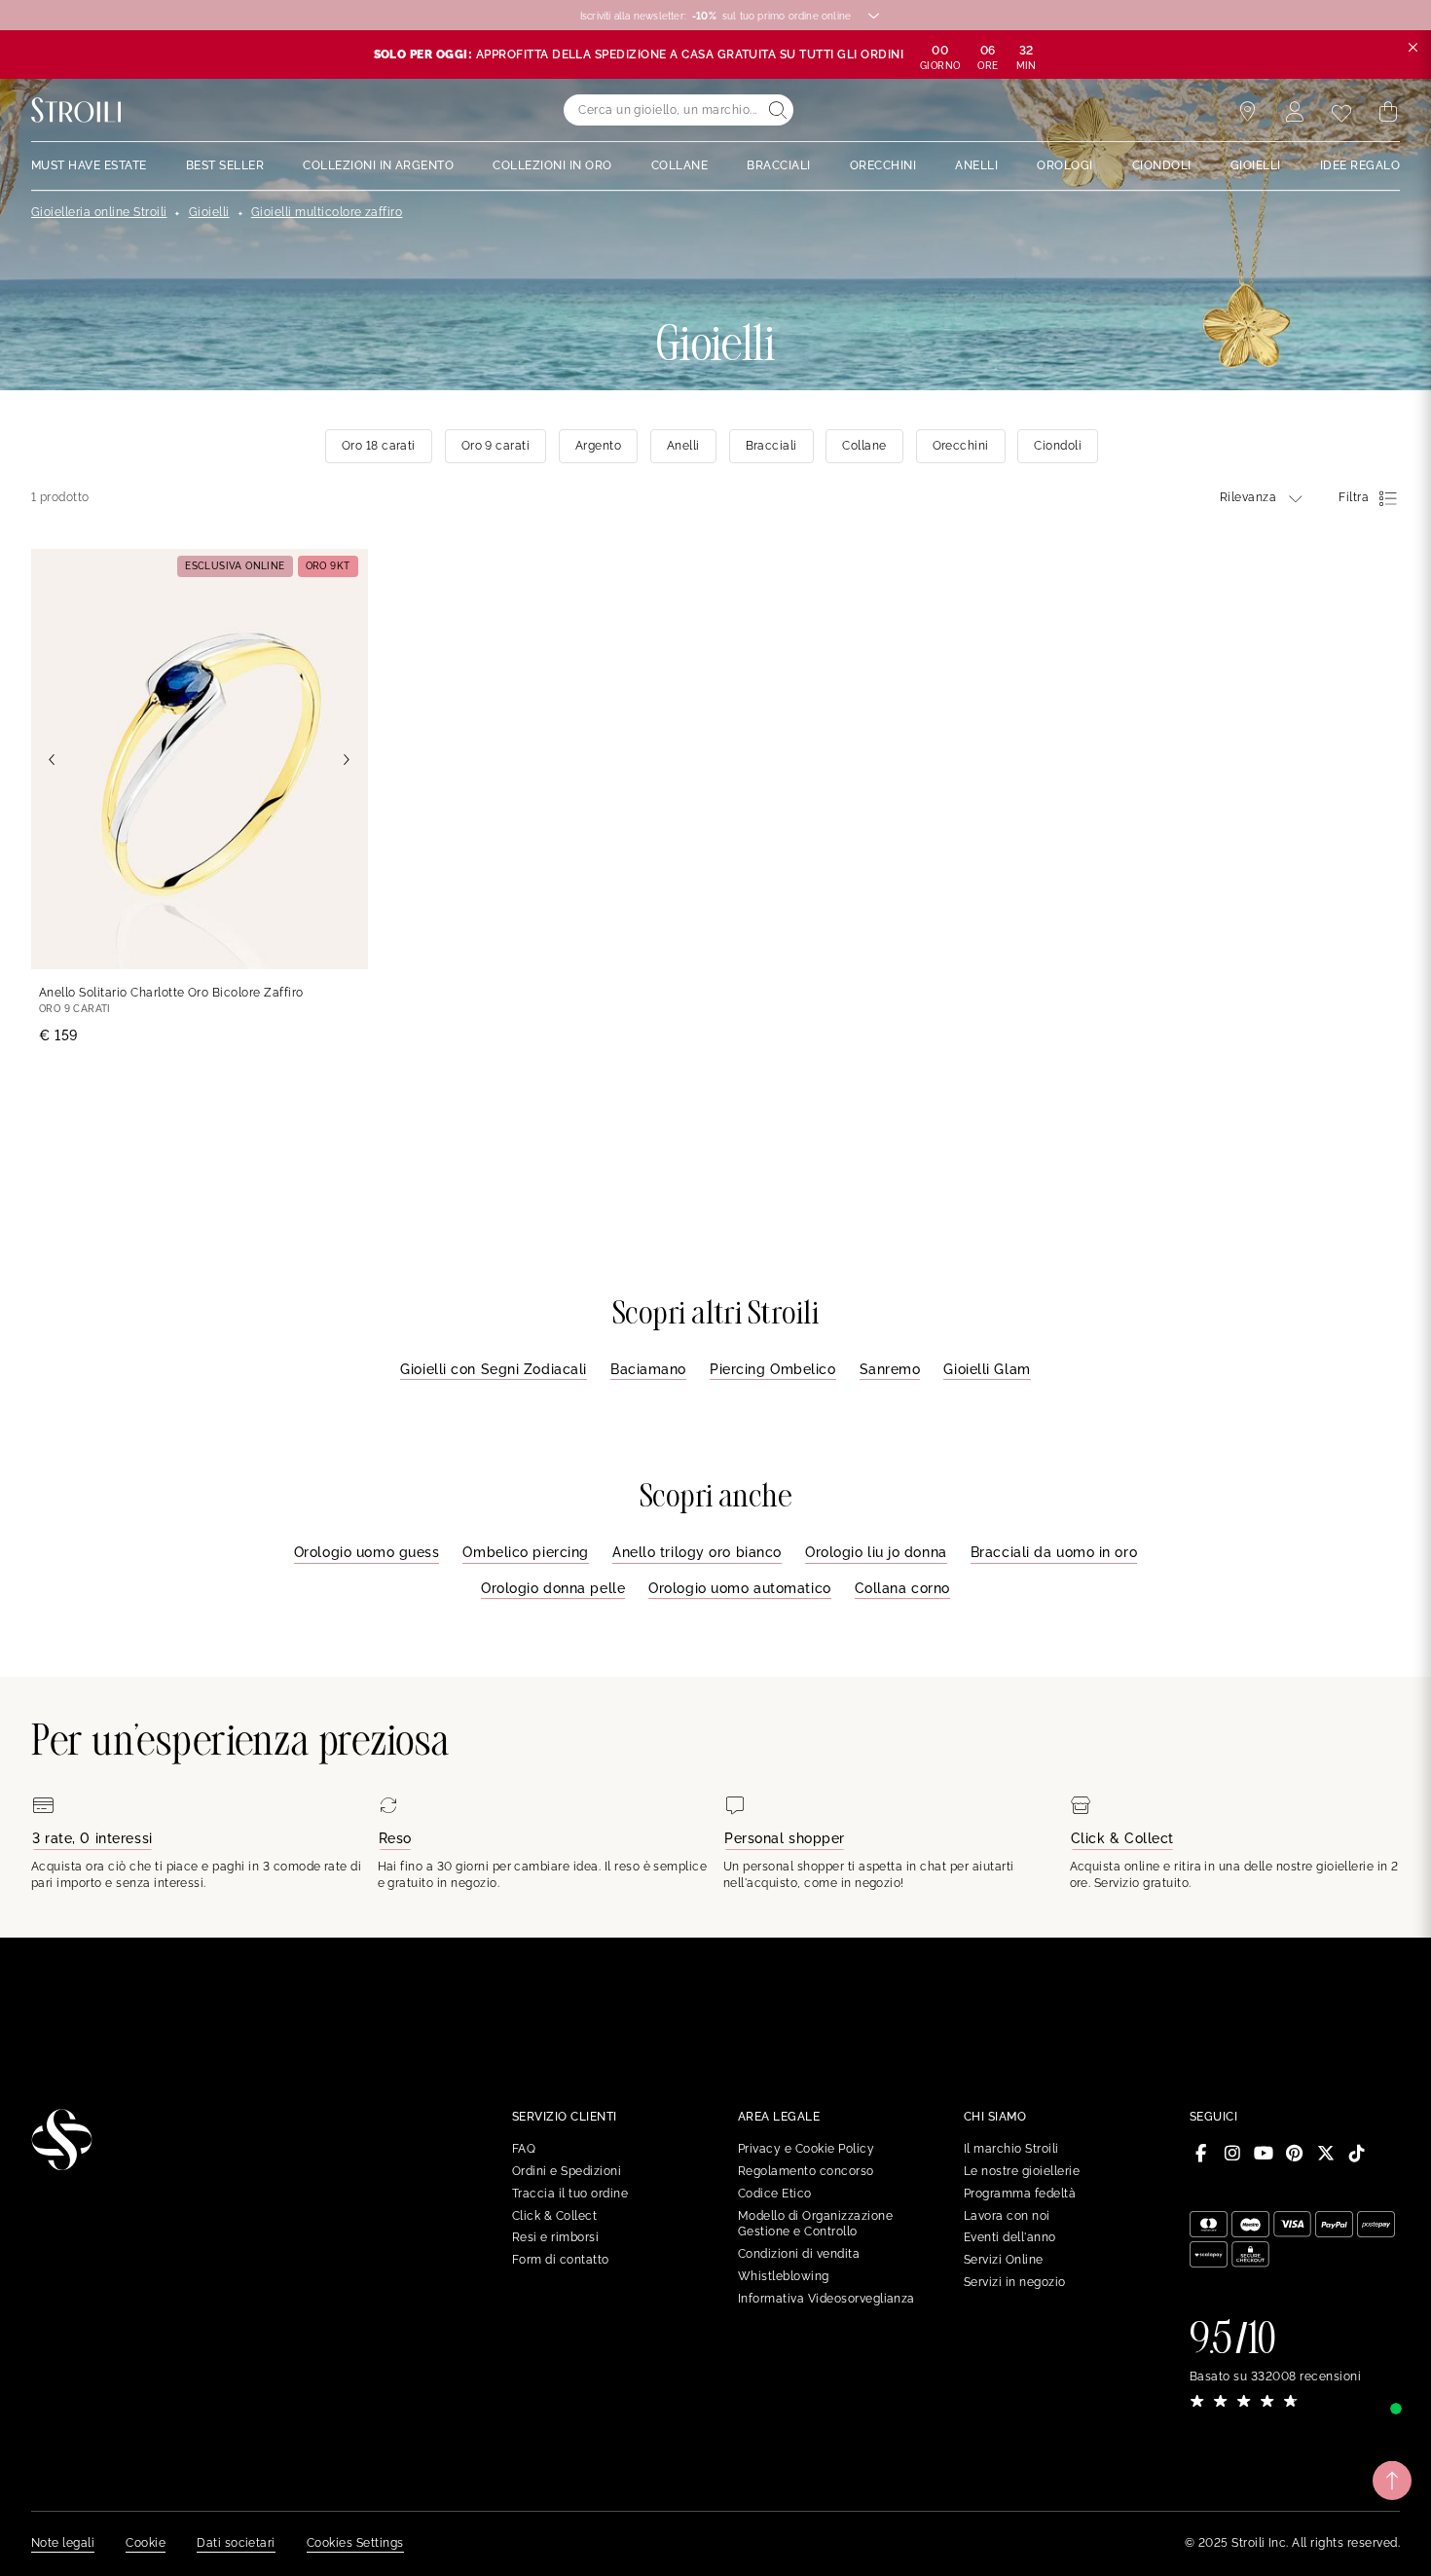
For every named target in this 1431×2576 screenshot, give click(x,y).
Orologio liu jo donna (876, 1552)
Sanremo (890, 1369)
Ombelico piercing (526, 1552)
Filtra (1354, 497)
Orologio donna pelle (553, 1588)
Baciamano (648, 1369)
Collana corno (902, 1588)
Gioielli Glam (987, 1369)
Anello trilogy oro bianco (697, 1552)
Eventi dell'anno (1010, 2237)
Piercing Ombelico (773, 1369)
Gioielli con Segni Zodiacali (494, 1369)
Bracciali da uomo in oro (1054, 1552)
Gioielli (209, 212)
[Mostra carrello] (1388, 112)
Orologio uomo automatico (739, 1588)
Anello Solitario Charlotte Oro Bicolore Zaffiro (171, 993)
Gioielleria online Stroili (99, 212)
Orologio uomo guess (367, 1552)
